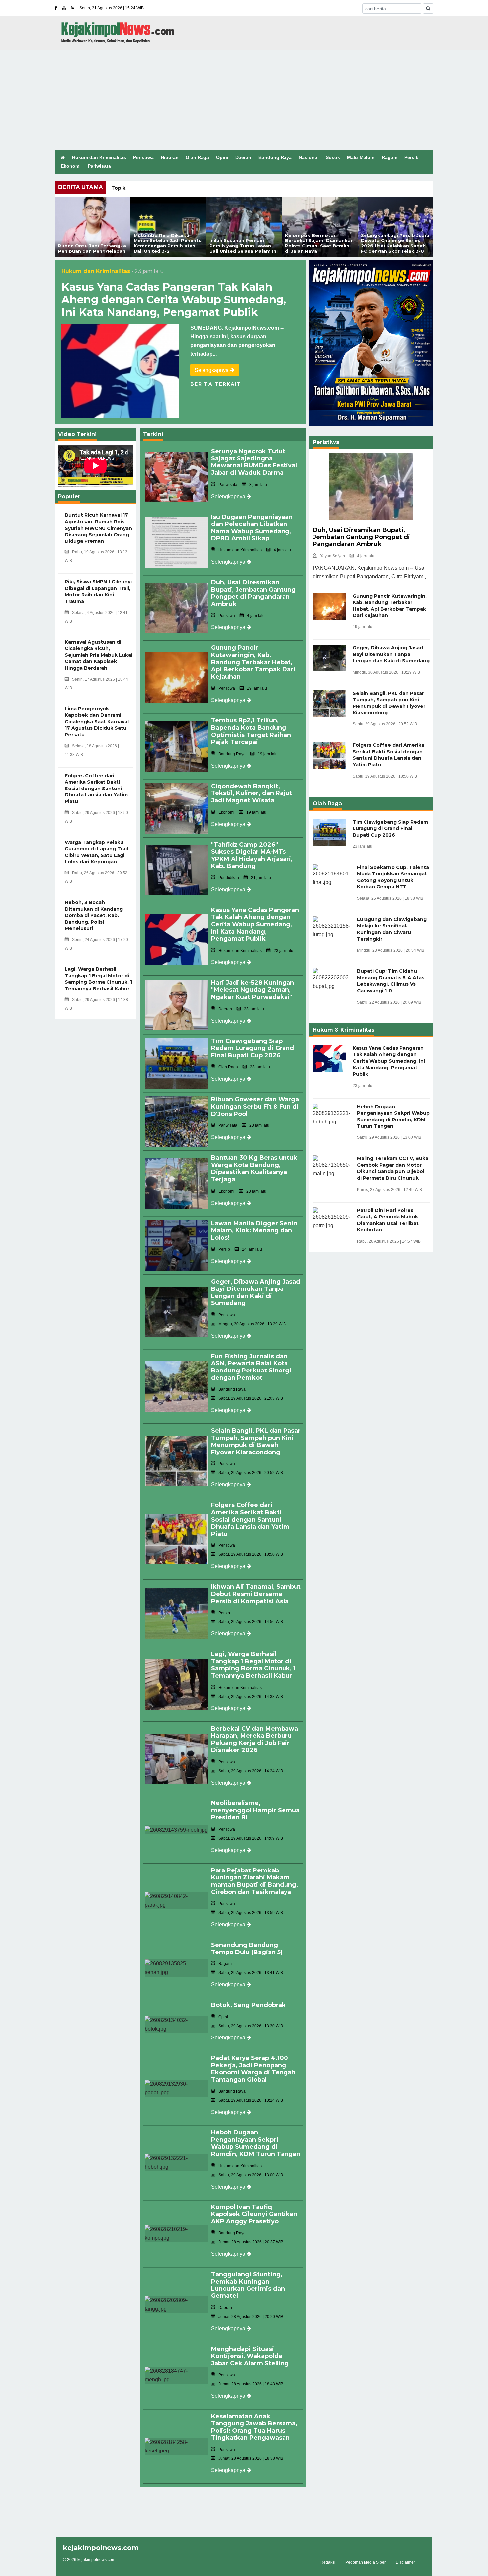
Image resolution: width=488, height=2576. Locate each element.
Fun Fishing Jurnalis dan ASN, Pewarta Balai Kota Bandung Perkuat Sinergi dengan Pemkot (251, 1367)
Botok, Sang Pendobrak (248, 2005)
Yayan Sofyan (332, 556)
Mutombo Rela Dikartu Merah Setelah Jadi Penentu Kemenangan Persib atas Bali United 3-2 (168, 243)
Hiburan (170, 157)
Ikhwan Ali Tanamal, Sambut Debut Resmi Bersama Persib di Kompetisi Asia (256, 1594)
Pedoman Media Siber (366, 2562)
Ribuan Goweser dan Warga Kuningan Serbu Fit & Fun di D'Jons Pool (255, 1106)
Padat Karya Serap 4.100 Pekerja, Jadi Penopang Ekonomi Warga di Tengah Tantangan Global (253, 2069)
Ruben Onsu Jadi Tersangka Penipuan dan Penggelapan (92, 248)
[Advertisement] (244, 100)
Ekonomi (71, 166)
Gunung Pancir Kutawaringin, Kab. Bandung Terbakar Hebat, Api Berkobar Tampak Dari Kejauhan (253, 662)
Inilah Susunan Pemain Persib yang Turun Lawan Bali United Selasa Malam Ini (244, 246)
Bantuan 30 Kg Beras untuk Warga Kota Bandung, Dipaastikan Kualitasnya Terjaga (254, 1168)
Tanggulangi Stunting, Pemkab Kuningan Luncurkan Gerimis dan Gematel (248, 2285)
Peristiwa (143, 157)
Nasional (309, 157)
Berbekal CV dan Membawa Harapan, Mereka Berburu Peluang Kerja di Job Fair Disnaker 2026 (255, 1740)
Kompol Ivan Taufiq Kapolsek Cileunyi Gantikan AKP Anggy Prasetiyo (254, 2214)
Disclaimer (405, 2562)
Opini (222, 157)
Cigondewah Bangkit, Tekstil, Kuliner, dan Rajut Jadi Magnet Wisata (252, 793)
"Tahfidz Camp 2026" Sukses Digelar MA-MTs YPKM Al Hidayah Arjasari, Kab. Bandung (252, 855)
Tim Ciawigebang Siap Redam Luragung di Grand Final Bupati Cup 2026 (253, 1048)
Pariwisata (99, 166)
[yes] (428, 8)
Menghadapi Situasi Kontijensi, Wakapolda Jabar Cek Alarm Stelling (250, 2356)
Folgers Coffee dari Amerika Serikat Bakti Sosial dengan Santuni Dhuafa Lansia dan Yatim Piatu (250, 1519)
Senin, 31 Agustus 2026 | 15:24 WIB (112, 8)
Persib (411, 157)
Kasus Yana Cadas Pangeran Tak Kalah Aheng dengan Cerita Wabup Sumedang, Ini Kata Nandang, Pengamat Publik (174, 299)
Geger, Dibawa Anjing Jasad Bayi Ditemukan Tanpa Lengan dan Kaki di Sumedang (256, 1292)
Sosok (333, 157)
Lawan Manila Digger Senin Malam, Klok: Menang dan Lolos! (254, 1231)
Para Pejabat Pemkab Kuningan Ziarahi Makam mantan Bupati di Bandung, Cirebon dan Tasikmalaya (255, 1881)
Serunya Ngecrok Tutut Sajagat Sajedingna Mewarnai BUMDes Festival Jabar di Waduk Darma (254, 462)
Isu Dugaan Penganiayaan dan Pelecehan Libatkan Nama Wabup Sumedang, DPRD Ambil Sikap (252, 528)
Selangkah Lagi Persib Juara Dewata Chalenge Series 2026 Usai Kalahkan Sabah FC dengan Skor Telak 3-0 (395, 243)
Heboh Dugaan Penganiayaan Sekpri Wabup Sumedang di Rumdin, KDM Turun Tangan (256, 2143)
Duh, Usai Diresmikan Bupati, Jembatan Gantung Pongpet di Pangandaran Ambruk (253, 593)
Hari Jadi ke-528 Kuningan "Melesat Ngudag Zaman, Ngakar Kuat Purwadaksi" (253, 990)
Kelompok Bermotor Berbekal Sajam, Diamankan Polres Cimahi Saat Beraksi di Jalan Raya (319, 243)
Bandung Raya (275, 157)
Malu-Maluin (361, 157)
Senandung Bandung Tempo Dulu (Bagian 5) (247, 1949)
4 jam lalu (366, 556)
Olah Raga (197, 157)
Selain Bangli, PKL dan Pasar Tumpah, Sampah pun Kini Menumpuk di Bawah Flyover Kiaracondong (256, 1441)
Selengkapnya (212, 370)
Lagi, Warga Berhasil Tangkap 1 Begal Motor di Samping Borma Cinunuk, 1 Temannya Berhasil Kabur (253, 1665)
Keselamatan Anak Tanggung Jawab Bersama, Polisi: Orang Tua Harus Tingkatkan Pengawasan (254, 2427)
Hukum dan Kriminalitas (99, 157)
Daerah (243, 157)
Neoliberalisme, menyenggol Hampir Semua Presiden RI (255, 1810)
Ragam (390, 157)
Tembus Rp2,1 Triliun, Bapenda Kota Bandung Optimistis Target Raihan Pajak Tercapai (251, 731)
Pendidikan (229, 878)
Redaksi (328, 2562)
